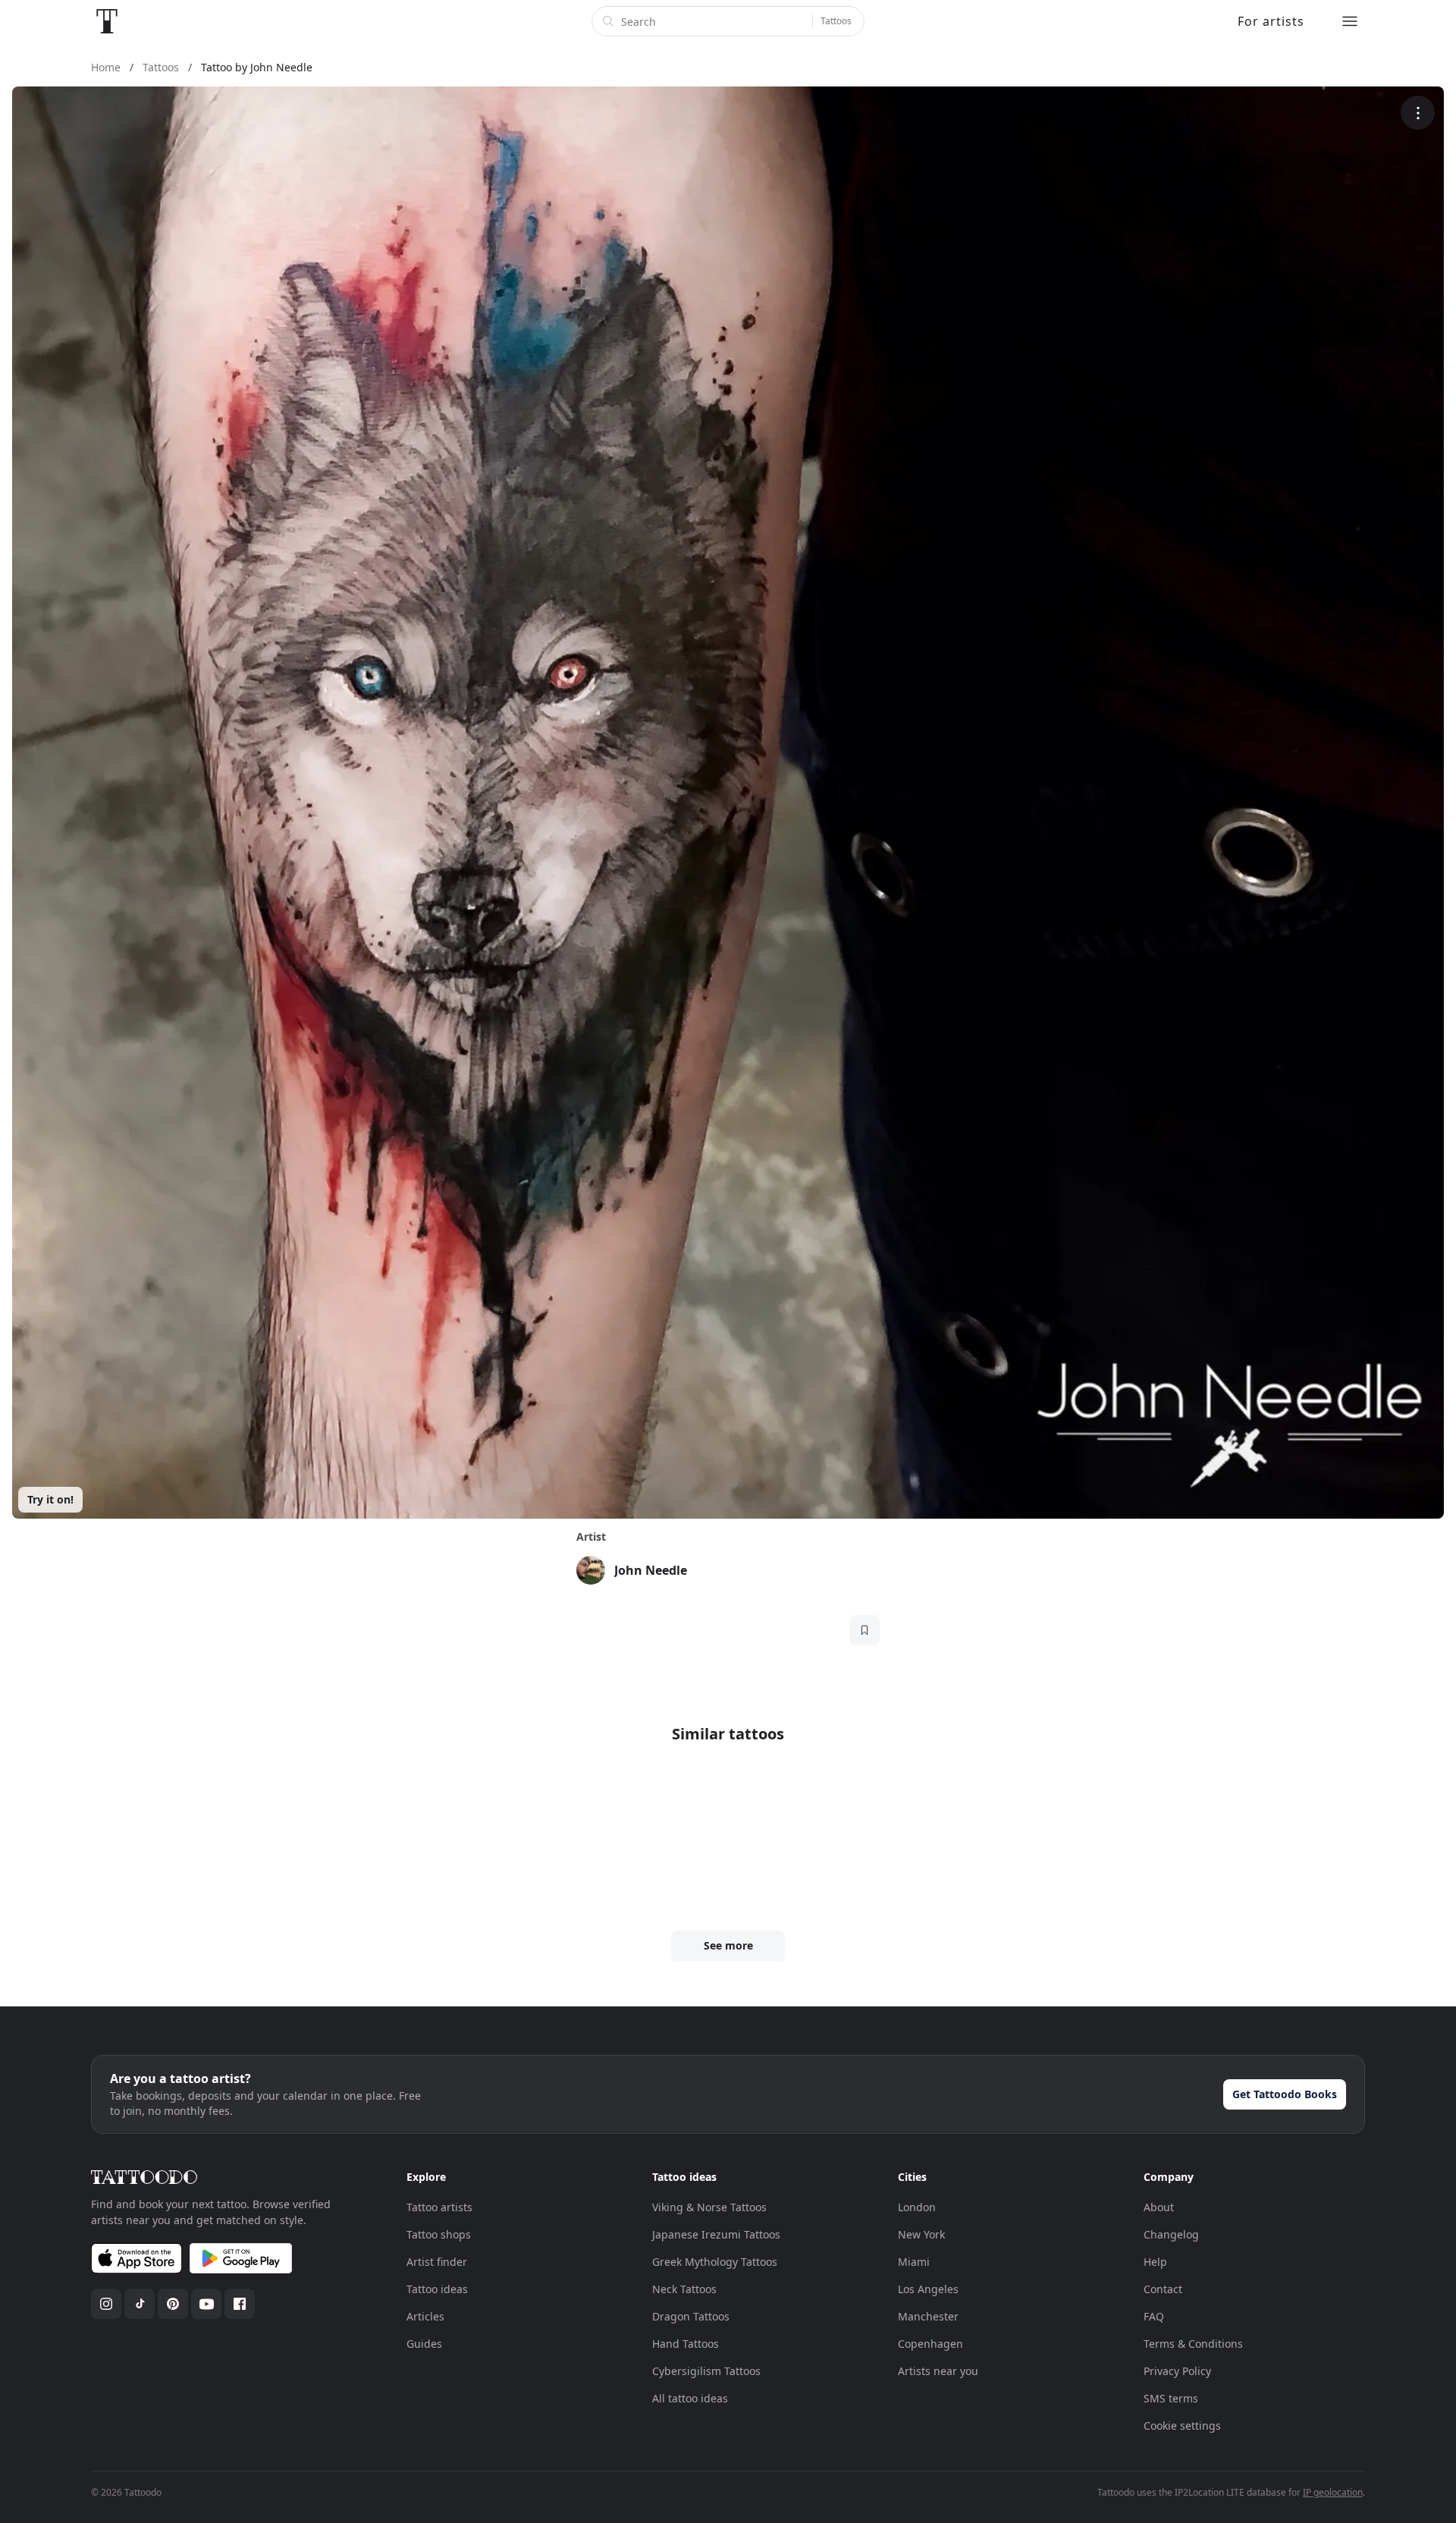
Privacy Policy (1177, 2371)
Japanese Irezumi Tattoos (716, 2234)
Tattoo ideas (437, 2289)
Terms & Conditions (1193, 2344)
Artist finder (437, 2262)
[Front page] (107, 21)
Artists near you (938, 2371)
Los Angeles (928, 2289)
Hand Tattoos (686, 2344)
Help (1155, 2262)
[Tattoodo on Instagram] (106, 2304)
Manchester (928, 2316)
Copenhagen (930, 2344)
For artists (1271, 21)
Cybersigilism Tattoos (706, 2371)
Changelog (1171, 2234)
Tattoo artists (439, 2207)
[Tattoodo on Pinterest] (173, 2304)
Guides (424, 2344)
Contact (1163, 2289)
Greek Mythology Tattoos (715, 2262)
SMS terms (1171, 2398)
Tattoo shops (439, 2234)
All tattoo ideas (690, 2398)
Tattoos (836, 21)
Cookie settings (1182, 2426)
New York (921, 2234)
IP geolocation (1333, 2492)
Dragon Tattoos (691, 2316)
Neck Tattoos (684, 2289)
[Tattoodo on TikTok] (140, 2304)
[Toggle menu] (1350, 21)
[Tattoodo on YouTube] (206, 2304)
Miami (914, 2262)
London (917, 2207)
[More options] (1418, 113)
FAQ (1154, 2316)
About (1159, 2207)
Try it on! (50, 1499)
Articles (425, 2316)
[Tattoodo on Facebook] (240, 2304)
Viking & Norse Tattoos (709, 2207)
